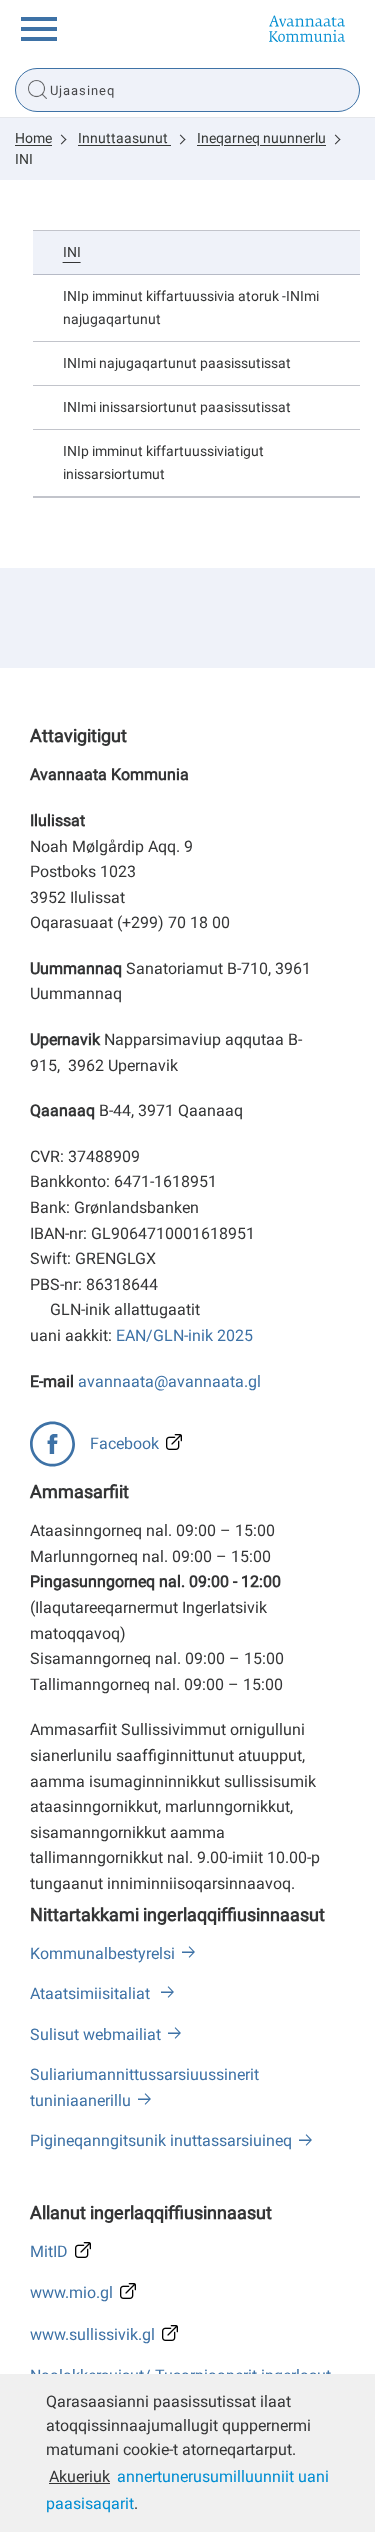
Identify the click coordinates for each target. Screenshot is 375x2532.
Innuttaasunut (124, 138)
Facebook (124, 1443)
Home (33, 138)
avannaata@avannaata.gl (169, 1381)
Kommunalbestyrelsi (102, 1953)
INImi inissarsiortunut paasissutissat (177, 407)
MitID (49, 2251)
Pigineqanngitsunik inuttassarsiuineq (161, 2140)
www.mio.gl (71, 2292)
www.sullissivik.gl (92, 2334)
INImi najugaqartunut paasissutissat (177, 363)
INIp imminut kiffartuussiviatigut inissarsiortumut (163, 463)
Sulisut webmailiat (95, 2034)
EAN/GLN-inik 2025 (184, 1335)
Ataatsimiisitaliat (92, 1993)
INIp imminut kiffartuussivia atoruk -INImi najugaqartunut (191, 308)
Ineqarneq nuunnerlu (261, 138)
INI (24, 159)
